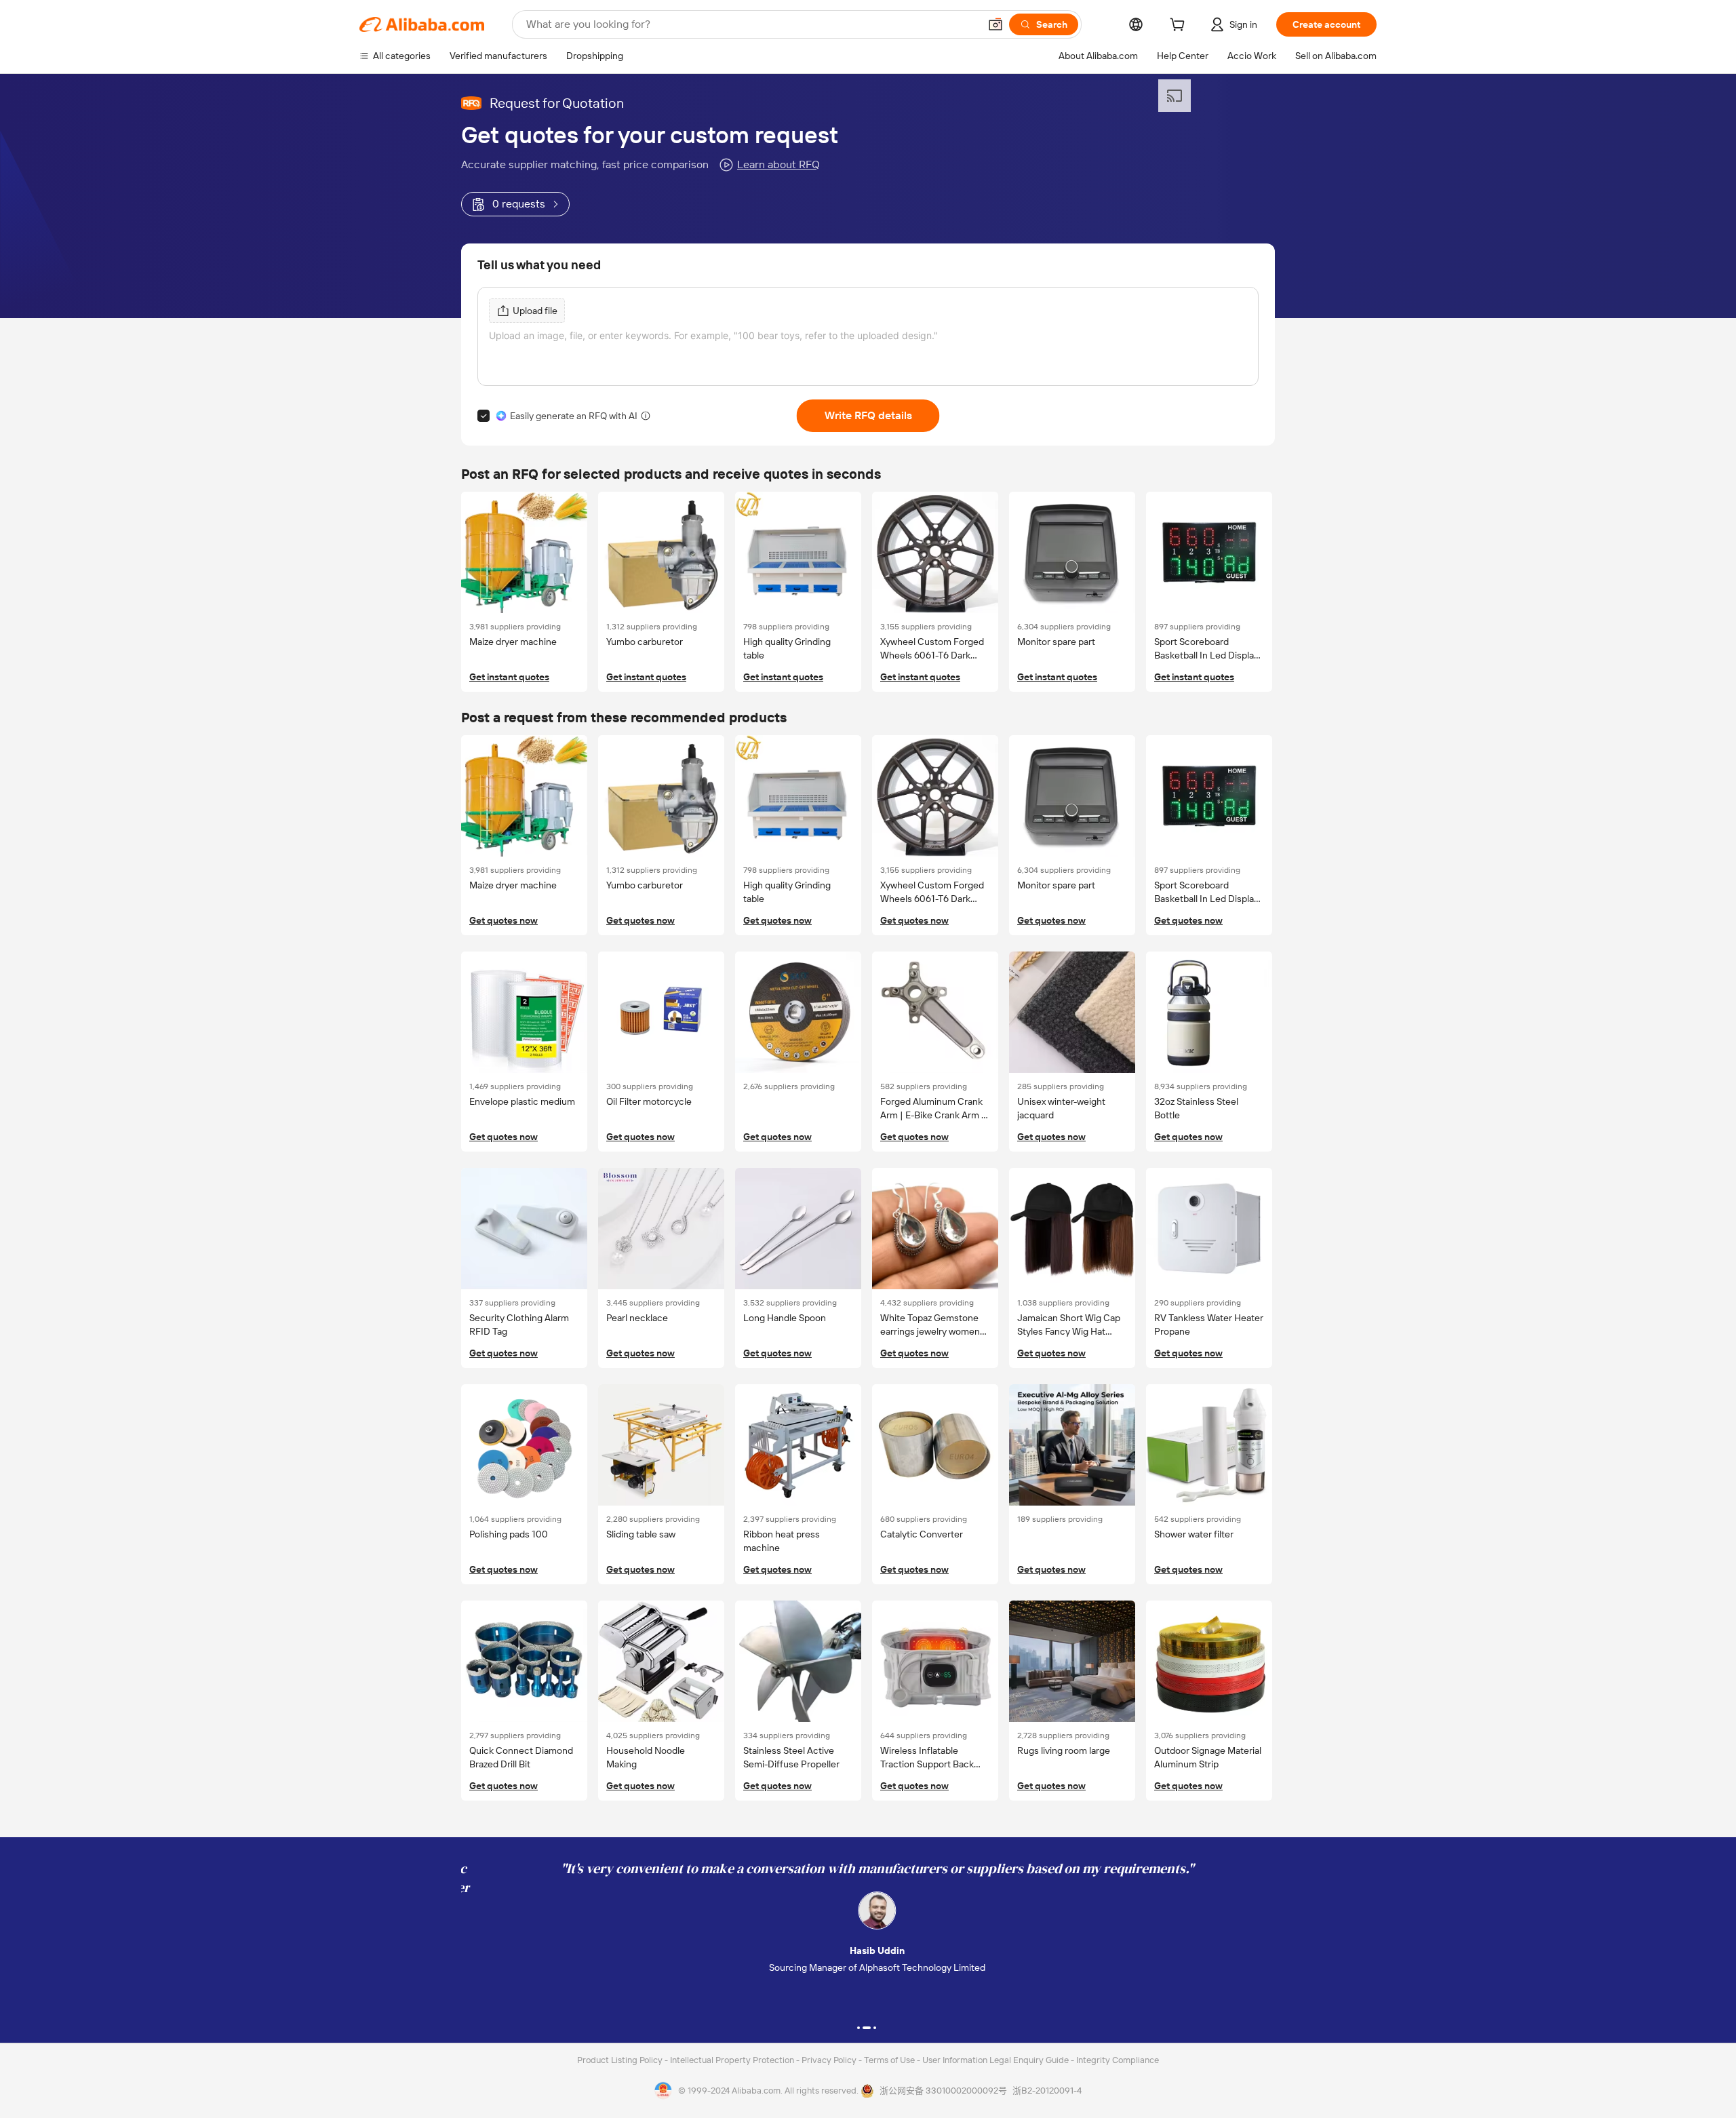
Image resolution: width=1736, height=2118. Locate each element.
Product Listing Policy (621, 2060)
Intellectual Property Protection (733, 2060)
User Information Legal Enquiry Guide (995, 2060)
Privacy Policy (830, 2060)
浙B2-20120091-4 (1047, 2091)
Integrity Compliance (1118, 2060)
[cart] (1180, 26)
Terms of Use (890, 2060)
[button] (995, 24)
